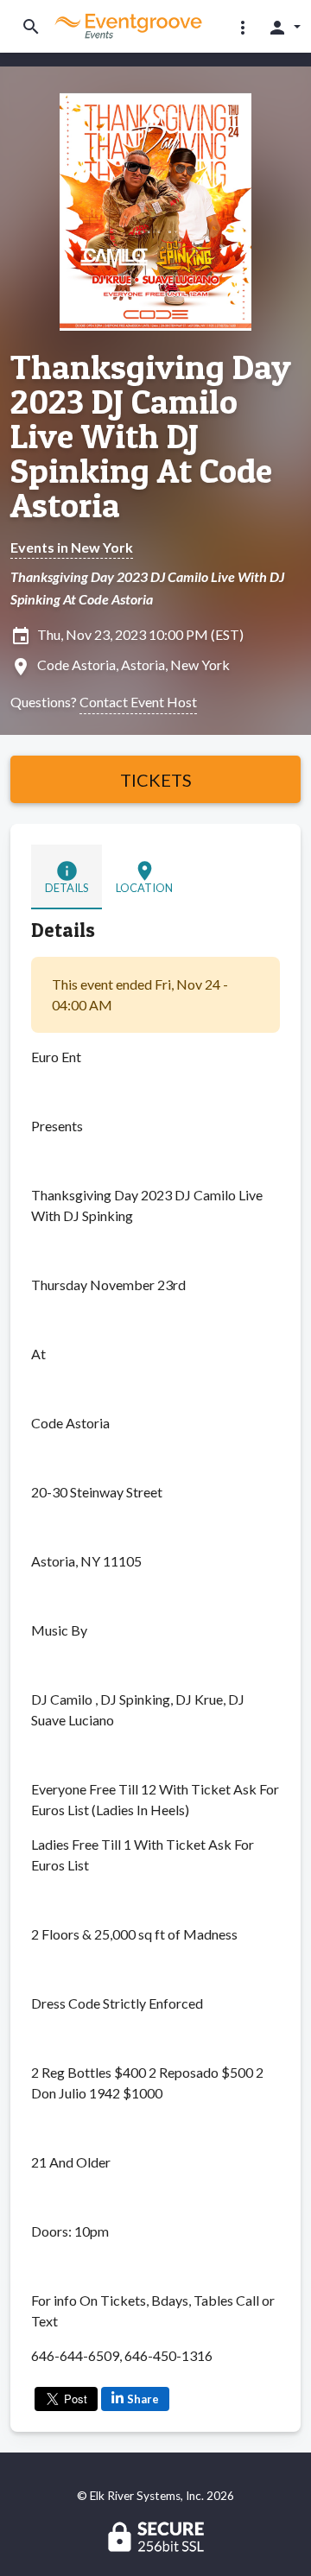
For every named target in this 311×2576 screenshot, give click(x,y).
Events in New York (72, 547)
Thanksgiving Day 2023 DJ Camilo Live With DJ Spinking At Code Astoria (151, 436)
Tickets (156, 780)
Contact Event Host (138, 702)
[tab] (67, 877)
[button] (243, 27)
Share (143, 2399)
